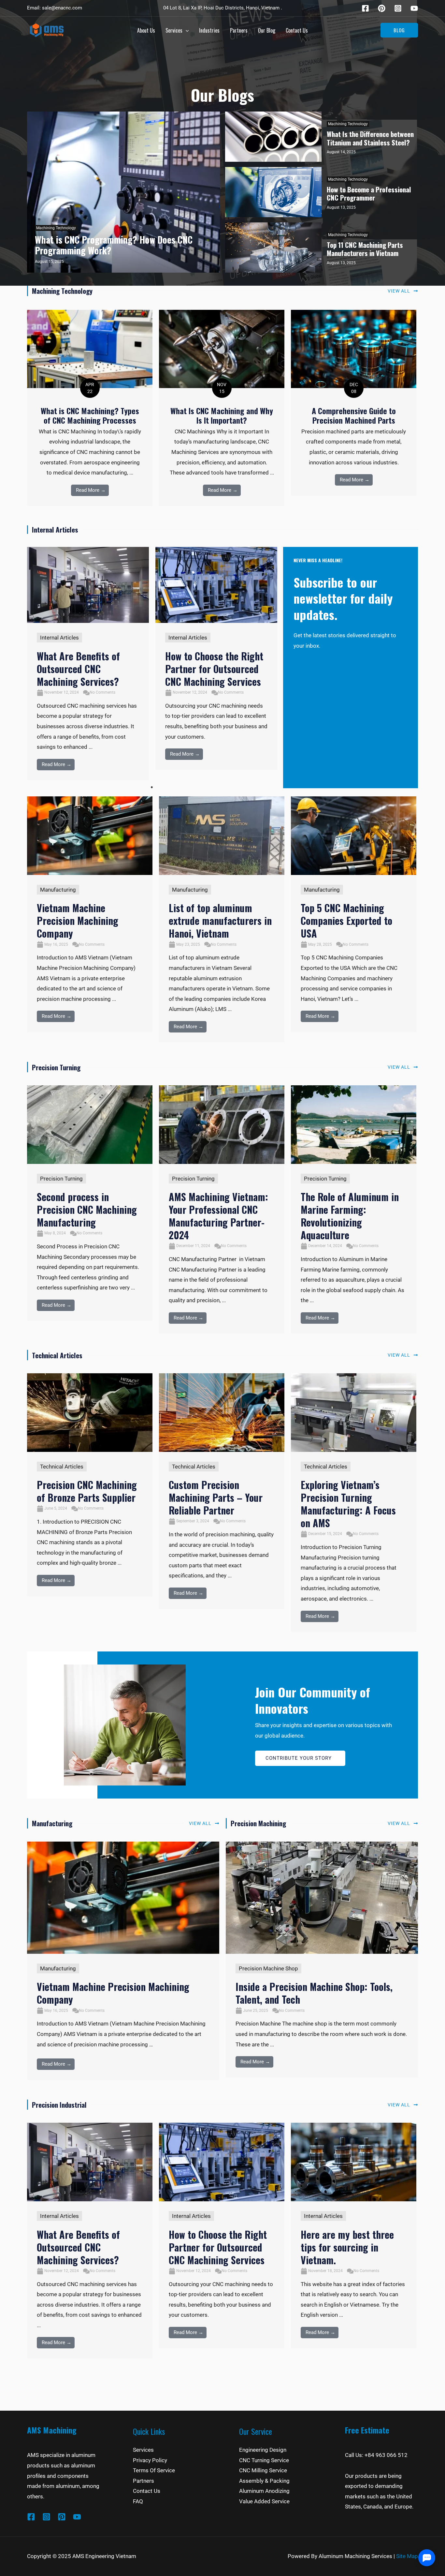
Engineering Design (263, 2450)
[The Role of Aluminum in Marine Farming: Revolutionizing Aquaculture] (354, 1124)
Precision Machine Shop (268, 1968)
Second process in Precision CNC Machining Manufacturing (87, 1209)
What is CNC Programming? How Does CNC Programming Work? (114, 245)
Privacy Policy (150, 2460)
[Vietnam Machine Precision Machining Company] (90, 835)
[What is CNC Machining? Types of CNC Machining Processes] (90, 349)
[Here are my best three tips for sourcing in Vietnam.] (354, 2162)
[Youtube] (414, 8)
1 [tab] (152, 787)
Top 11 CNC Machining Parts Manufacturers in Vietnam (365, 249)
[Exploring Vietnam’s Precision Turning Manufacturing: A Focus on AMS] (354, 1412)
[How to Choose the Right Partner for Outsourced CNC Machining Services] (216, 585)
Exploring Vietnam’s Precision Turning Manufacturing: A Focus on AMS (348, 1504)
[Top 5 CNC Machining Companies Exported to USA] (354, 835)
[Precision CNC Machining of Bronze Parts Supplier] (90, 1412)
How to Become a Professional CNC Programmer (369, 193)
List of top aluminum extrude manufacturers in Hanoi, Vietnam (220, 920)
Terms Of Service (154, 2470)
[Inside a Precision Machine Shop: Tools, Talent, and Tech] (322, 1897)
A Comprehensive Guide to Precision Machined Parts (354, 415)
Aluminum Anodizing (264, 2491)
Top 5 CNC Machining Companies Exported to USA (346, 920)
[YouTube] (77, 2517)
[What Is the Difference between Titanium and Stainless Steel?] (273, 137)
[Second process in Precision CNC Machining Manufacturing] (90, 1124)
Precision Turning (61, 1179)
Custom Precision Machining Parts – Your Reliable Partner (216, 1497)
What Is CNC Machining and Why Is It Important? (222, 415)
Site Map (407, 2556)
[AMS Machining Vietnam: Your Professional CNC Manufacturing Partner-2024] (222, 1124)
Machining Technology (56, 228)
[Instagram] (398, 8)
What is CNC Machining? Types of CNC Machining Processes (90, 415)
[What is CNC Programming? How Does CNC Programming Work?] (123, 192)
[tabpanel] (88, 664)
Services (143, 2450)
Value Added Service (264, 2501)
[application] (186, 30)
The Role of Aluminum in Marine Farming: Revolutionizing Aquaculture (350, 1216)
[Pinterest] (382, 8)
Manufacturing (58, 890)
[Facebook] (365, 8)
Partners (144, 2481)
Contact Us (147, 2491)
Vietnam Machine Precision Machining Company (78, 920)
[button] (399, 30)
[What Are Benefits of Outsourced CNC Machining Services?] (88, 585)
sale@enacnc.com (62, 8)
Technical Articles (62, 1467)
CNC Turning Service (264, 2460)
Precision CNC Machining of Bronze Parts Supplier (87, 1491)
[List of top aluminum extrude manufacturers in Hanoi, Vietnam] (222, 835)
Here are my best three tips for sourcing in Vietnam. (347, 2247)
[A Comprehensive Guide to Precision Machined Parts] (354, 349)
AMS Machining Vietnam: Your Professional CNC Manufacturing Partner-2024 (218, 1216)
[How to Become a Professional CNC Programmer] (273, 192)
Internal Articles (59, 638)
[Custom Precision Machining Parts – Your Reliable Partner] (222, 1412)
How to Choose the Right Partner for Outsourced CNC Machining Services (214, 669)
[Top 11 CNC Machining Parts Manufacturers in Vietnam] (273, 248)
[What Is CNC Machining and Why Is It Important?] (222, 349)
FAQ (138, 2501)
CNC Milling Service (263, 2470)
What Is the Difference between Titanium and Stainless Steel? (370, 138)
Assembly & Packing (264, 2481)
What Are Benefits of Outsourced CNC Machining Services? (78, 669)
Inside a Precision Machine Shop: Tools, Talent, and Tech (314, 1993)
